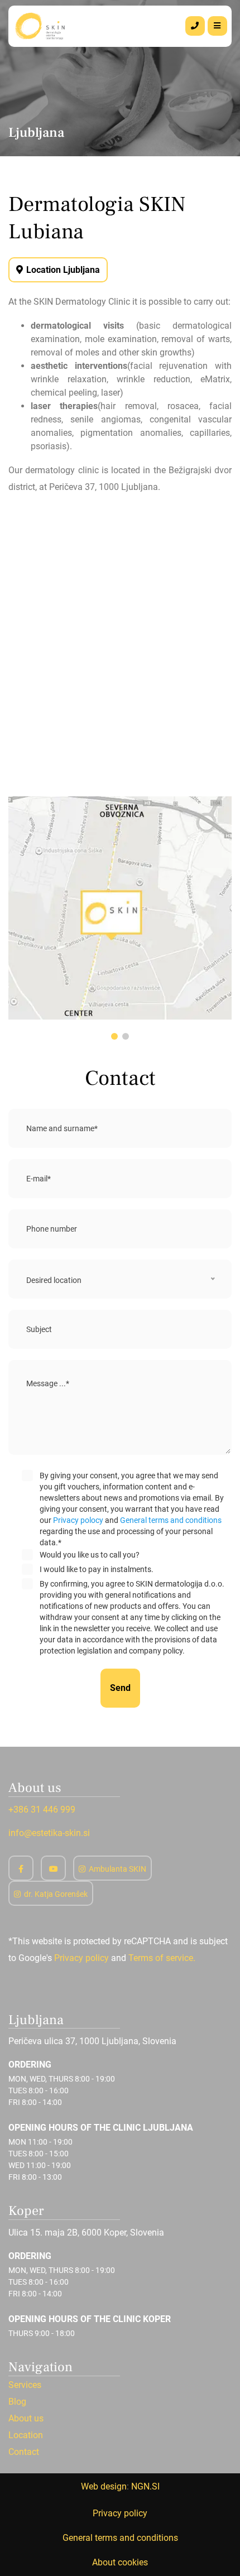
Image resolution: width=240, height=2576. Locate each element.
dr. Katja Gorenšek (56, 1894)
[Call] (195, 26)
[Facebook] (21, 1868)
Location (26, 2435)
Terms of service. (162, 1958)
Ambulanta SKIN (117, 1869)
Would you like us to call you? (90, 1555)
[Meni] (217, 26)
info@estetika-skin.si (49, 1833)
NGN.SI (145, 2486)
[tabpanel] (120, 910)
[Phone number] (195, 26)
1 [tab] (114, 1036)
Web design (104, 2486)
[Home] (41, 25)
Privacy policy (81, 1958)
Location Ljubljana (63, 270)
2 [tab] (126, 1036)
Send (120, 1688)
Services (25, 2385)
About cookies (120, 2562)
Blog (17, 2402)
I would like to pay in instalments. (97, 1569)
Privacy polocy (78, 1520)
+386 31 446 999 (42, 1810)
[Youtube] (53, 1868)
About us (26, 2419)
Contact (24, 2452)
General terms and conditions (171, 1520)
